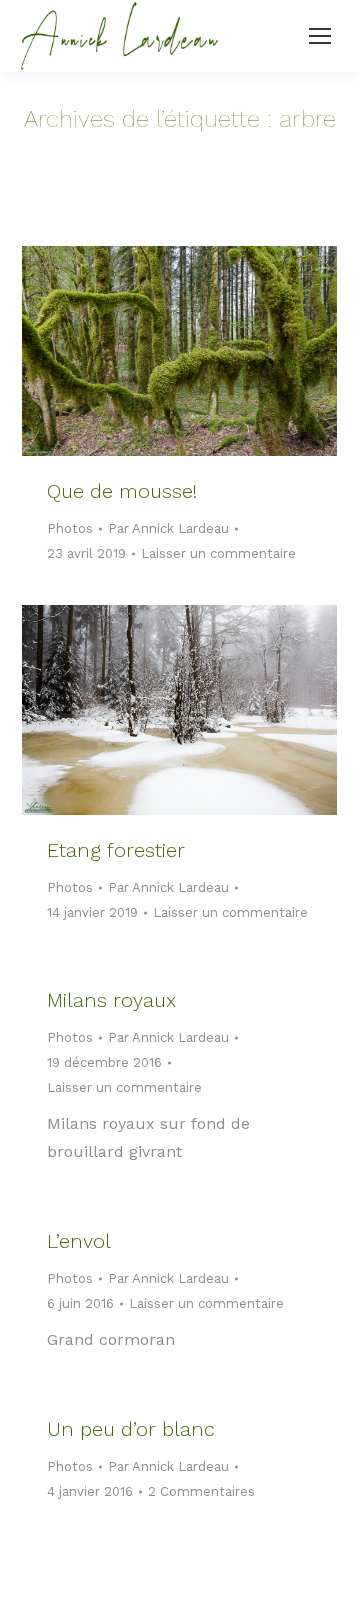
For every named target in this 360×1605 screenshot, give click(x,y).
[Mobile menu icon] (320, 36)
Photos (70, 528)
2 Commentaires (201, 1491)
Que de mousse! (122, 491)
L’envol (79, 1241)
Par (168, 528)
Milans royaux (111, 1000)
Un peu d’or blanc (131, 1429)
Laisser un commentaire (218, 553)
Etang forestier (116, 850)
